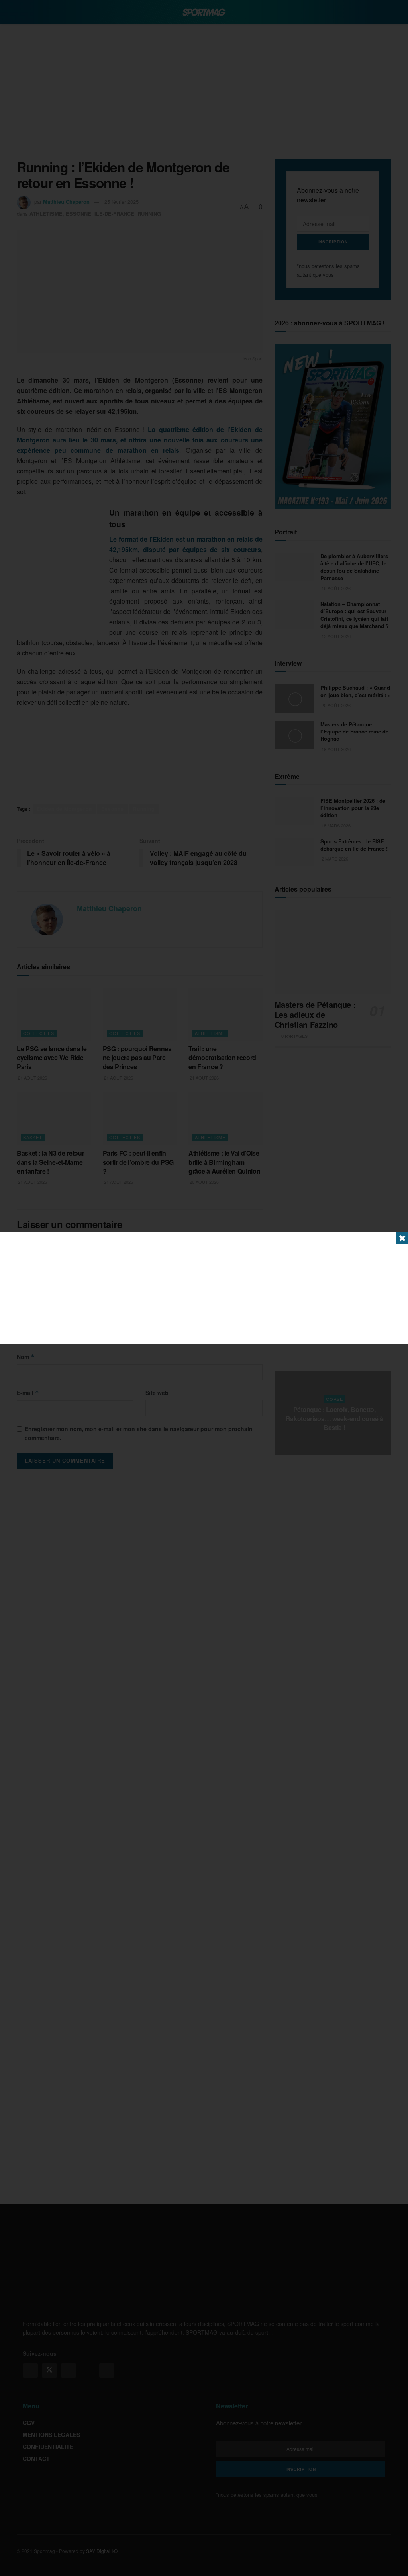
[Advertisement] (204, 1288)
